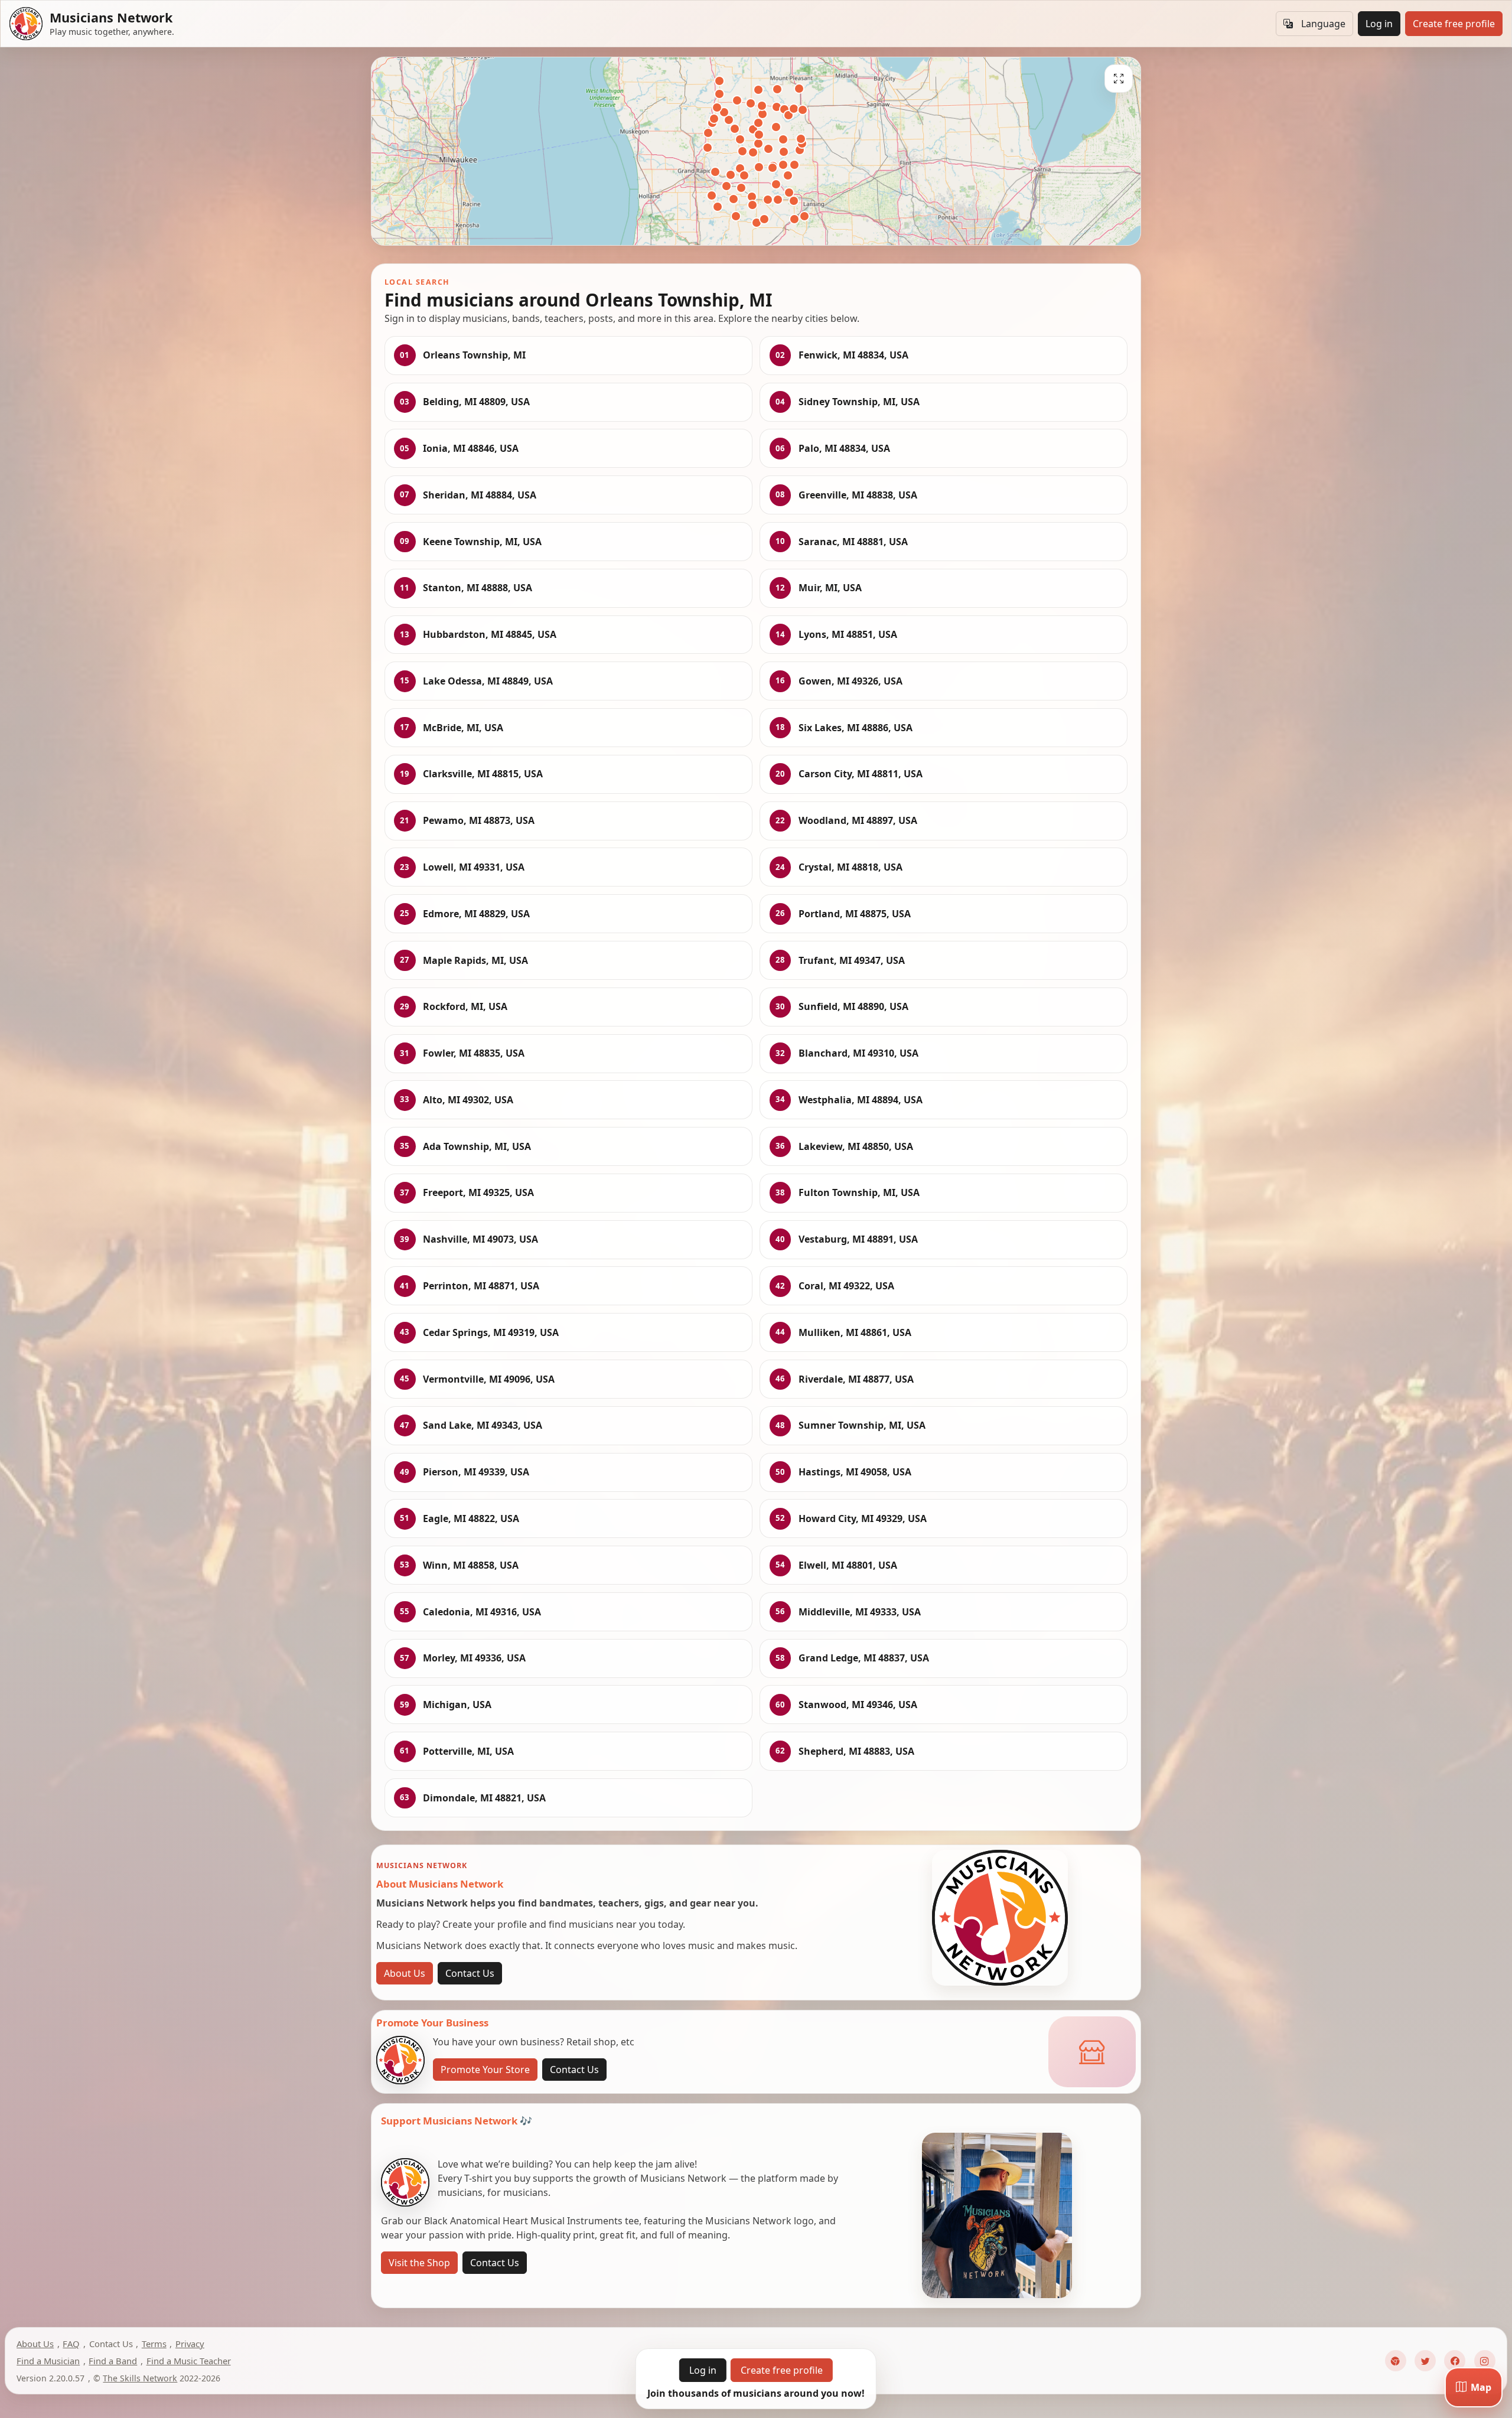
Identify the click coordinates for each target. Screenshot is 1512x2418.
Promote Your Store (485, 2070)
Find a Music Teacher (189, 2361)
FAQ (71, 2344)
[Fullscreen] (1119, 79)
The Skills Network (140, 2378)
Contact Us (470, 1973)
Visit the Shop (419, 2263)
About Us (405, 1973)
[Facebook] (1455, 2361)
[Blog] (1396, 2361)
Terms (154, 2344)
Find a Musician (48, 2361)
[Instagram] (1485, 2361)
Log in (1379, 24)
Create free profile (1454, 24)
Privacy (190, 2344)
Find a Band (113, 2361)
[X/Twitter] (1425, 2361)
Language (1323, 24)
